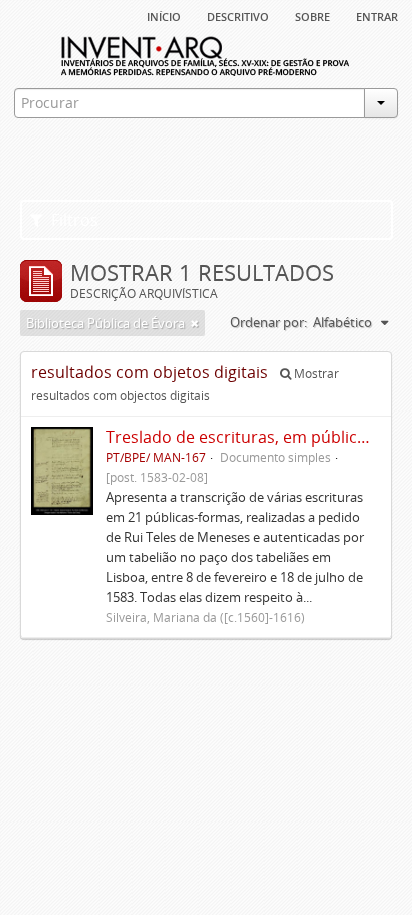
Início (164, 15)
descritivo (238, 15)
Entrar (377, 15)
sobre (312, 15)
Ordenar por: (268, 322)
